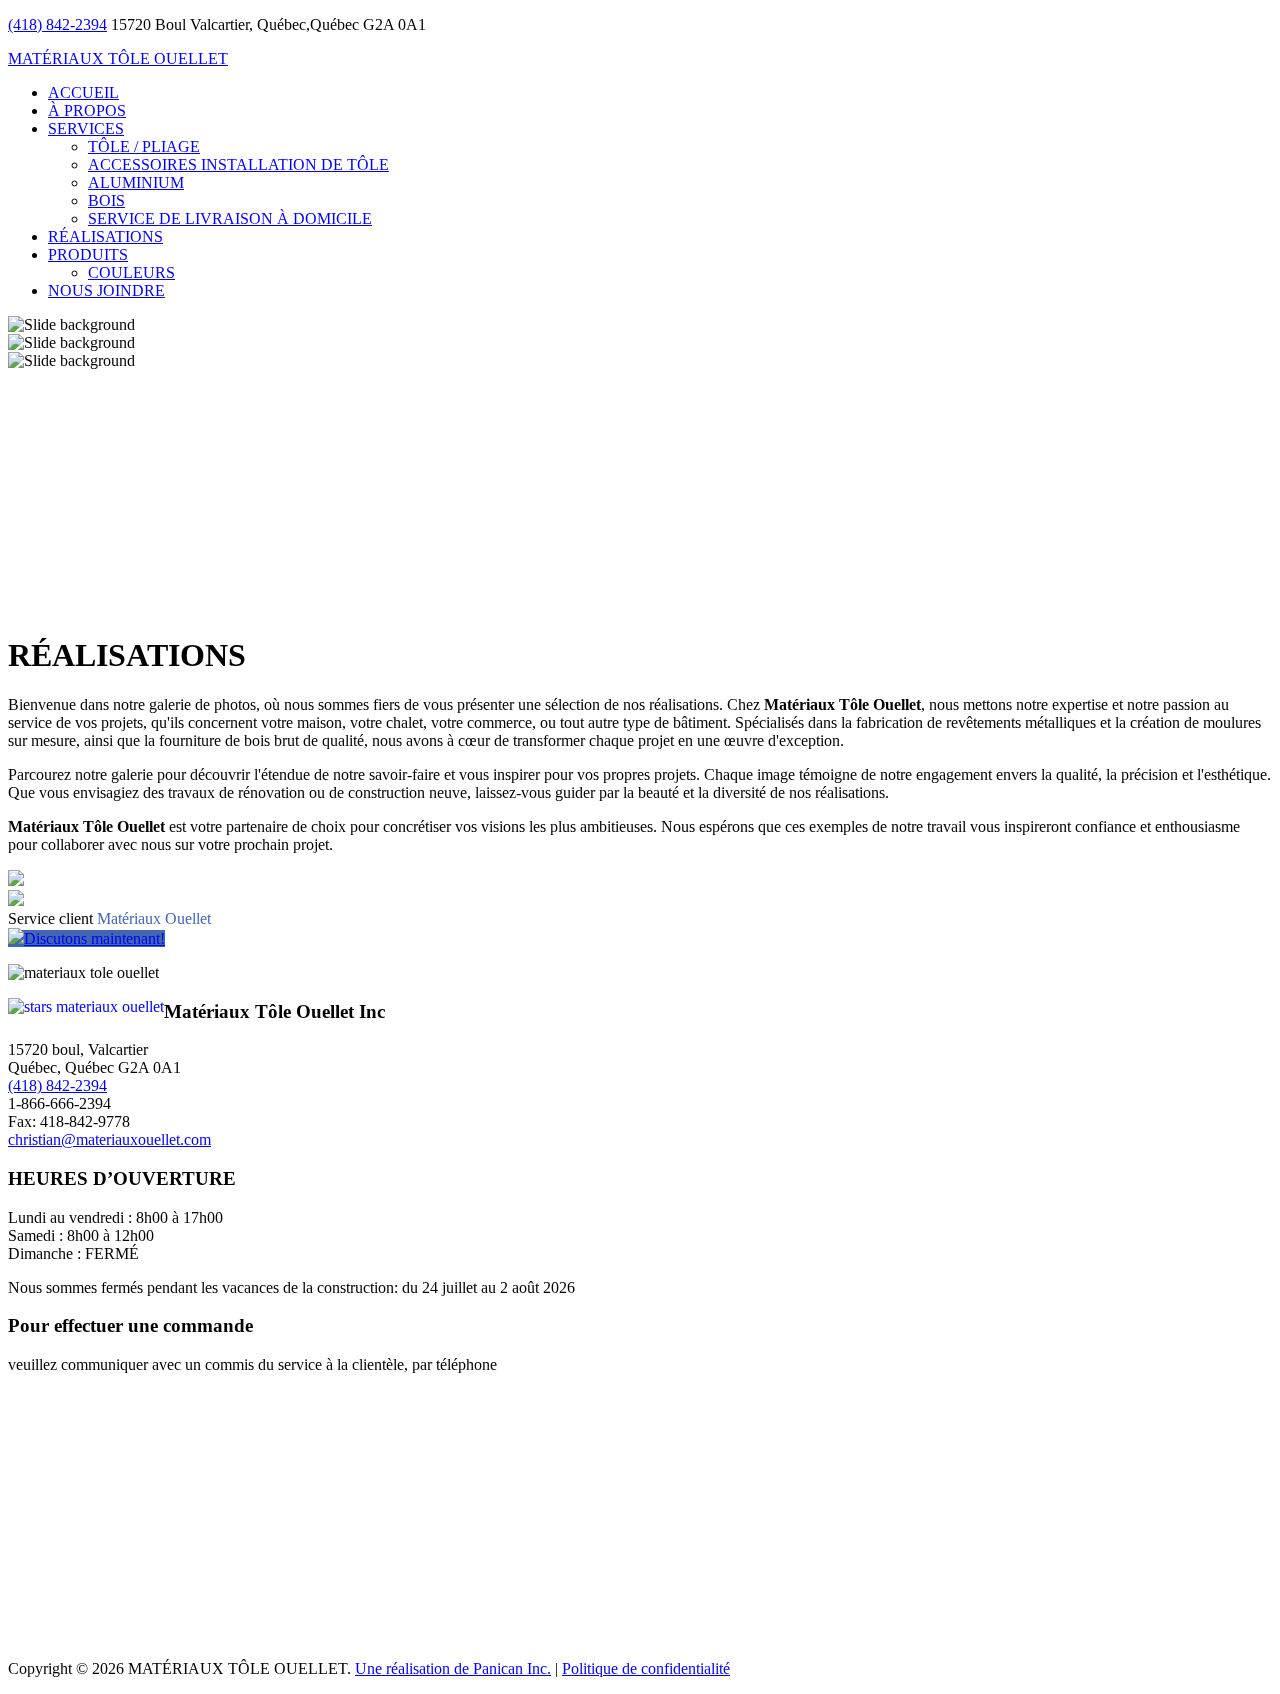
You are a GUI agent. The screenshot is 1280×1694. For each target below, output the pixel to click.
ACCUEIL (83, 92)
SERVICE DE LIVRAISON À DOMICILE (230, 218)
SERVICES (86, 128)
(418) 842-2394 (57, 24)
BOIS (106, 200)
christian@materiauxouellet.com (109, 1139)
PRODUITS (88, 254)
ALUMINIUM (136, 182)
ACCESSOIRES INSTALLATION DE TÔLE (238, 164)
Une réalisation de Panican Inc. (453, 1668)
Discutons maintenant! (94, 938)
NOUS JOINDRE (106, 290)
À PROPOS (87, 110)
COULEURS (131, 272)
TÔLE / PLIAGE (144, 146)
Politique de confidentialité (646, 1668)
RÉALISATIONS (105, 236)
